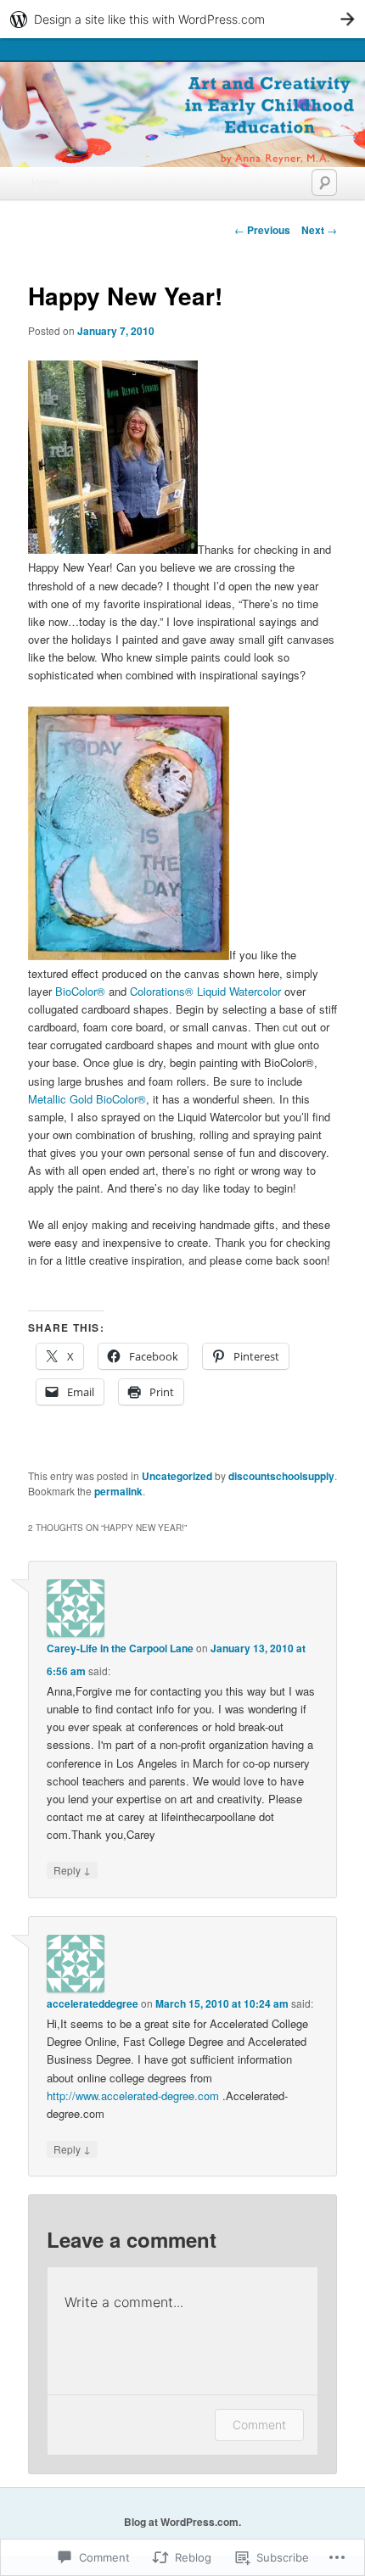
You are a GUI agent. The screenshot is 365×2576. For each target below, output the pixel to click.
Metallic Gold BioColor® (87, 1099)
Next (319, 230)
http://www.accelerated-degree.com (133, 2095)
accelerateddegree (93, 2003)
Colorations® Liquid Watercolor (205, 991)
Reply (72, 1869)
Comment (259, 2425)
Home (45, 182)
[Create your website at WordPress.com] (182, 19)
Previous (262, 230)
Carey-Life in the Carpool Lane (120, 1648)
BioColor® (80, 991)
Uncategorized (177, 1476)
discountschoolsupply (281, 1476)
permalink (118, 1491)
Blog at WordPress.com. (182, 2522)
